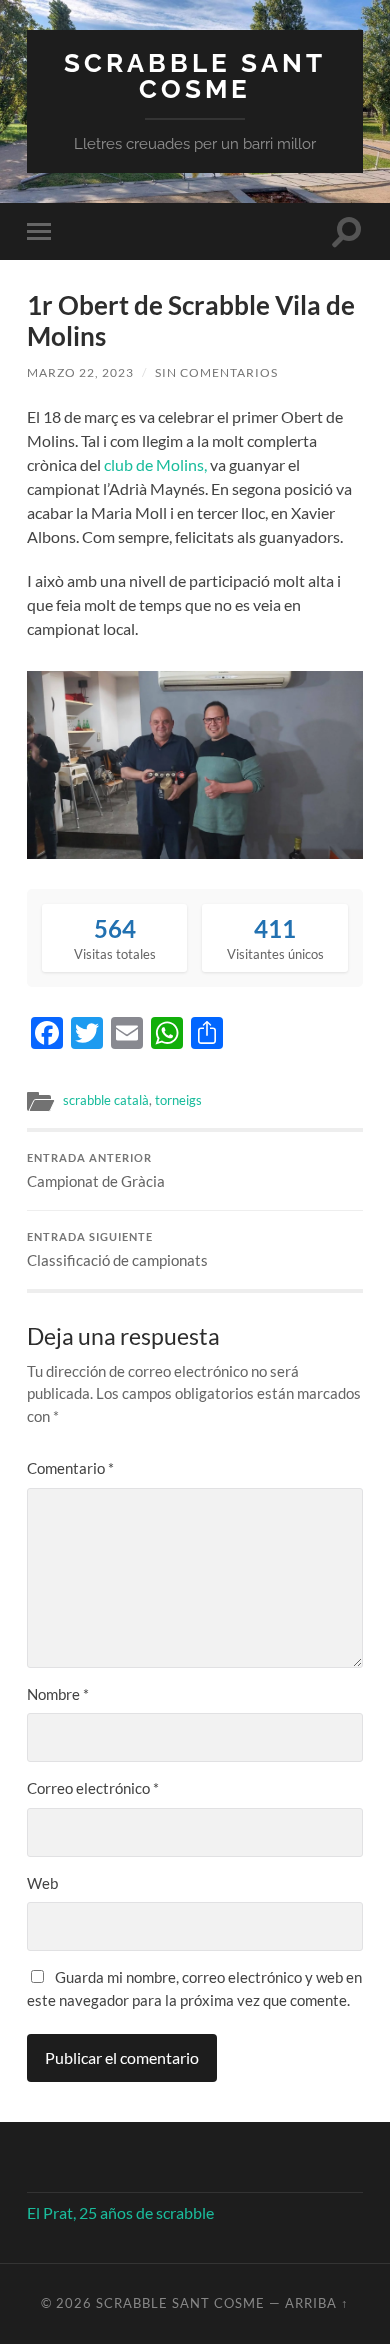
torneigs (178, 1100)
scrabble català (106, 1100)
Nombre (58, 1694)
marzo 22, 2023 (80, 372)
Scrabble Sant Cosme (195, 75)
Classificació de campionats (117, 1250)
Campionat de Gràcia (96, 1171)
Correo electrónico (93, 1788)
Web (42, 1883)
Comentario (70, 1468)
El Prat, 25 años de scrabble (120, 2212)
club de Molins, (155, 464)
